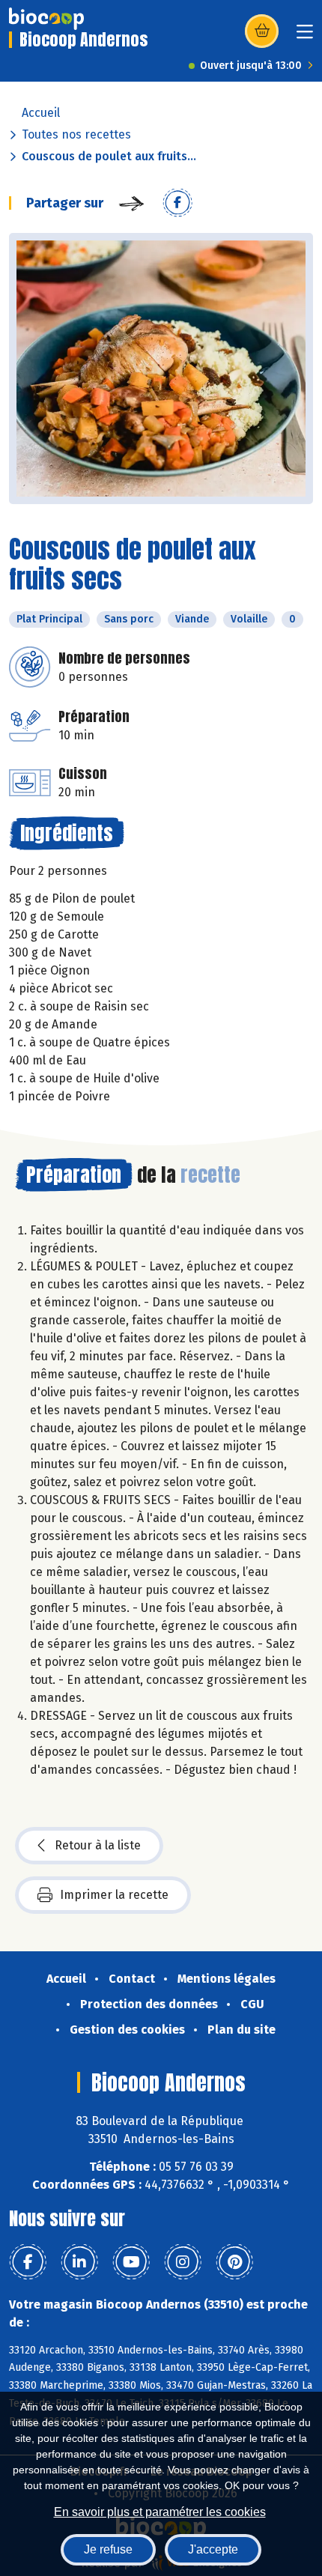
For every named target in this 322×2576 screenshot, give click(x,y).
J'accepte (213, 2549)
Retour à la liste (98, 1845)
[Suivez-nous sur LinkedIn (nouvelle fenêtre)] (79, 2262)
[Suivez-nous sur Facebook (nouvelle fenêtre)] (28, 2262)
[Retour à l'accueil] (46, 19)
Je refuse (108, 2549)
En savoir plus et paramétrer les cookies (160, 2512)
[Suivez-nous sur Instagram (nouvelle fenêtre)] (183, 2262)
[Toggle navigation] (305, 36)
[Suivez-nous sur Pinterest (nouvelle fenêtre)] (234, 2262)
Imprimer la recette (114, 1895)
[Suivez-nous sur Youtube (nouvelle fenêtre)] (131, 2262)
